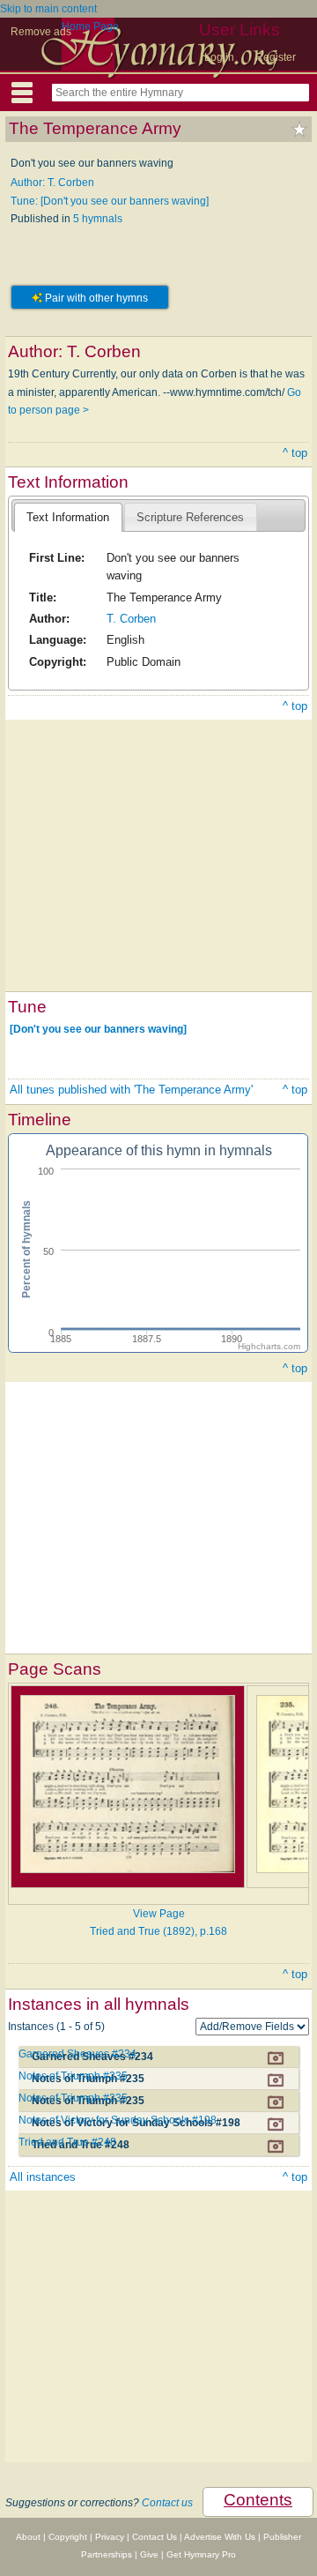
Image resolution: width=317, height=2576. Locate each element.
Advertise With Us (220, 2537)
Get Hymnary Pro (201, 2554)
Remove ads (41, 32)
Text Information (68, 517)
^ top (295, 453)
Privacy (110, 2537)
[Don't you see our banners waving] (98, 1029)
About (28, 2537)
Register (276, 57)
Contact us (167, 2503)
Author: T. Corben (52, 183)
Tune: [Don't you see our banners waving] (110, 201)
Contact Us (155, 2537)
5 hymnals (98, 219)
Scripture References (190, 517)
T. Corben (131, 619)
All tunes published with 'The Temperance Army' (131, 1090)
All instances (43, 2177)
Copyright (68, 2537)
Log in (219, 57)
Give (149, 2554)
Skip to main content (48, 9)
